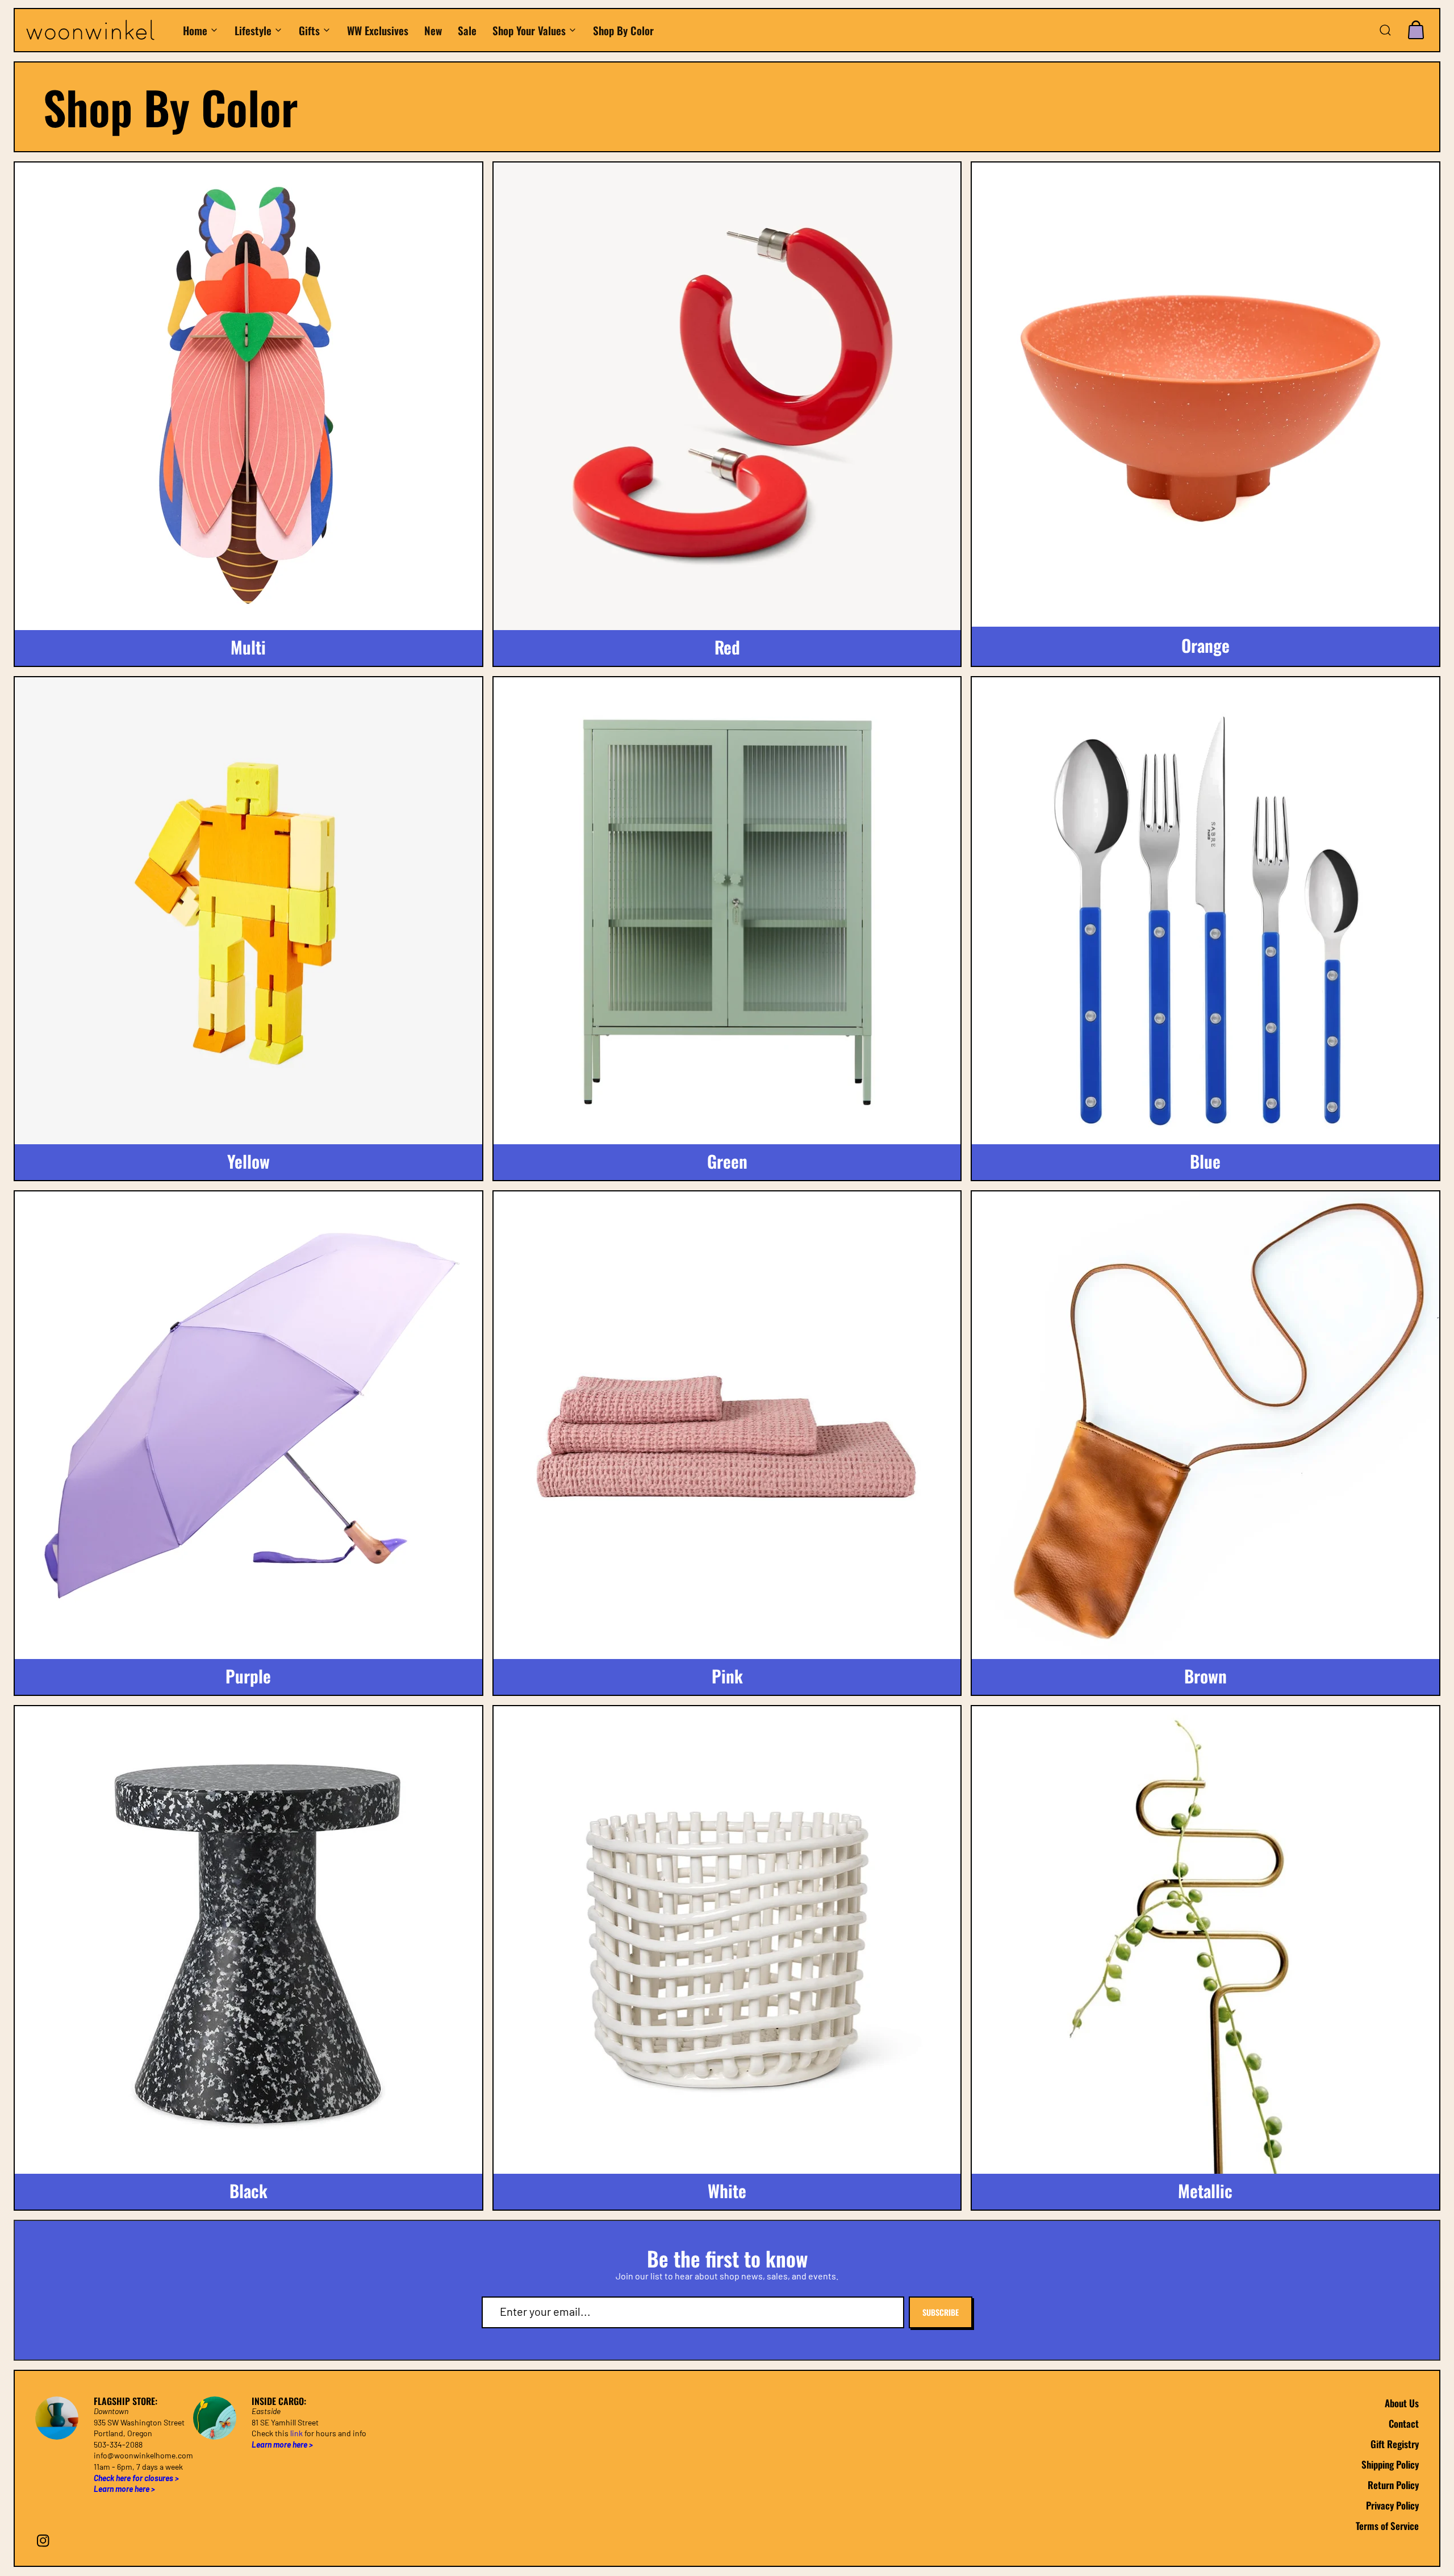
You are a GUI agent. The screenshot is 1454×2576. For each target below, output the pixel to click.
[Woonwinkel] (98, 30)
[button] (1385, 30)
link (296, 2433)
